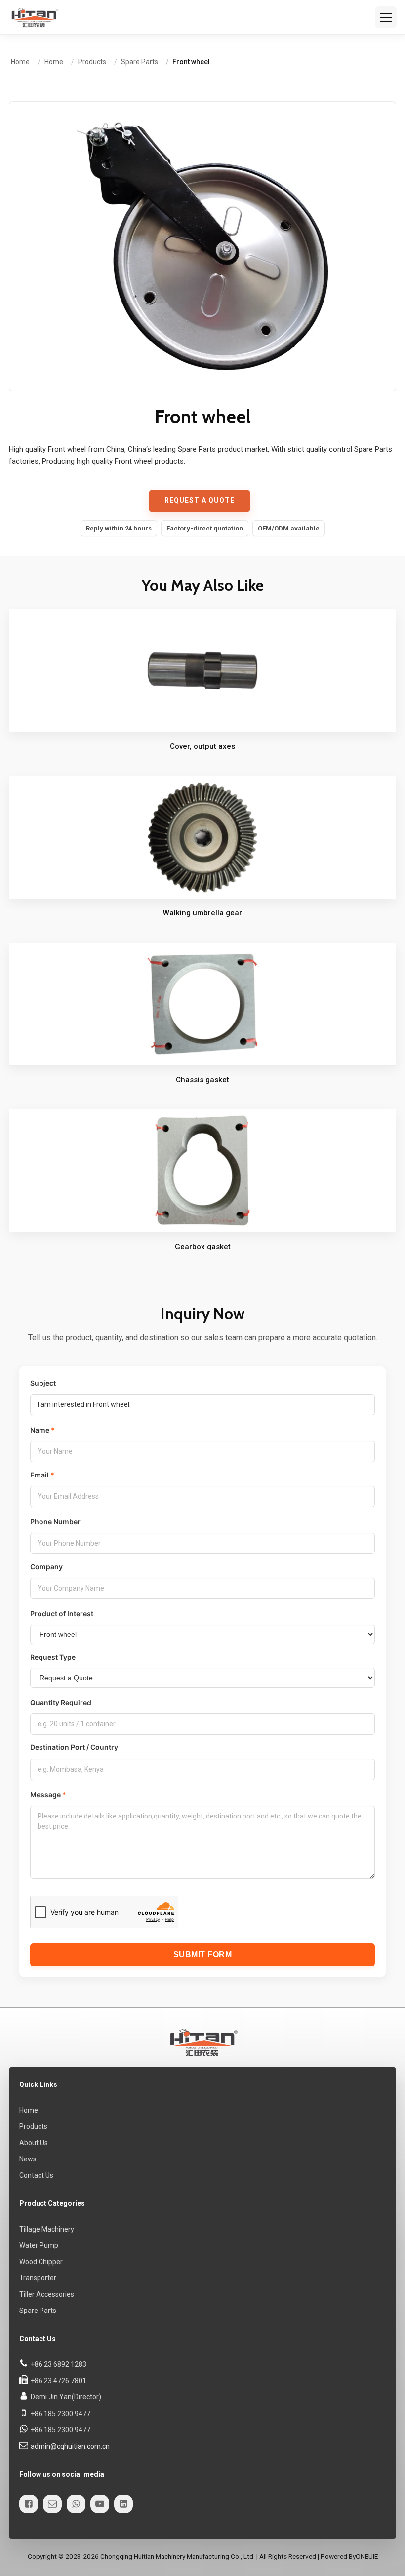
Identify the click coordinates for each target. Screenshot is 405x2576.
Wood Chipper (41, 2262)
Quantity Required (61, 1702)
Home (29, 2110)
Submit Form (203, 1954)
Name (40, 1430)
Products (33, 2126)
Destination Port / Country (74, 1748)
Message (45, 1795)
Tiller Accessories (47, 2295)
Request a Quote (200, 500)
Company (46, 1567)
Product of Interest (62, 1613)
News (28, 2159)
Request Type (53, 1657)
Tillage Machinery (47, 2229)
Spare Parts (38, 2311)
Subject (43, 1383)
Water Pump (39, 2245)
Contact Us (36, 2175)
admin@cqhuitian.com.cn (70, 2446)
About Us (34, 2143)
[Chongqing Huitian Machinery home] (34, 17)
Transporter (38, 2278)
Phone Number (55, 1522)
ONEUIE (367, 2557)
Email (40, 1475)
